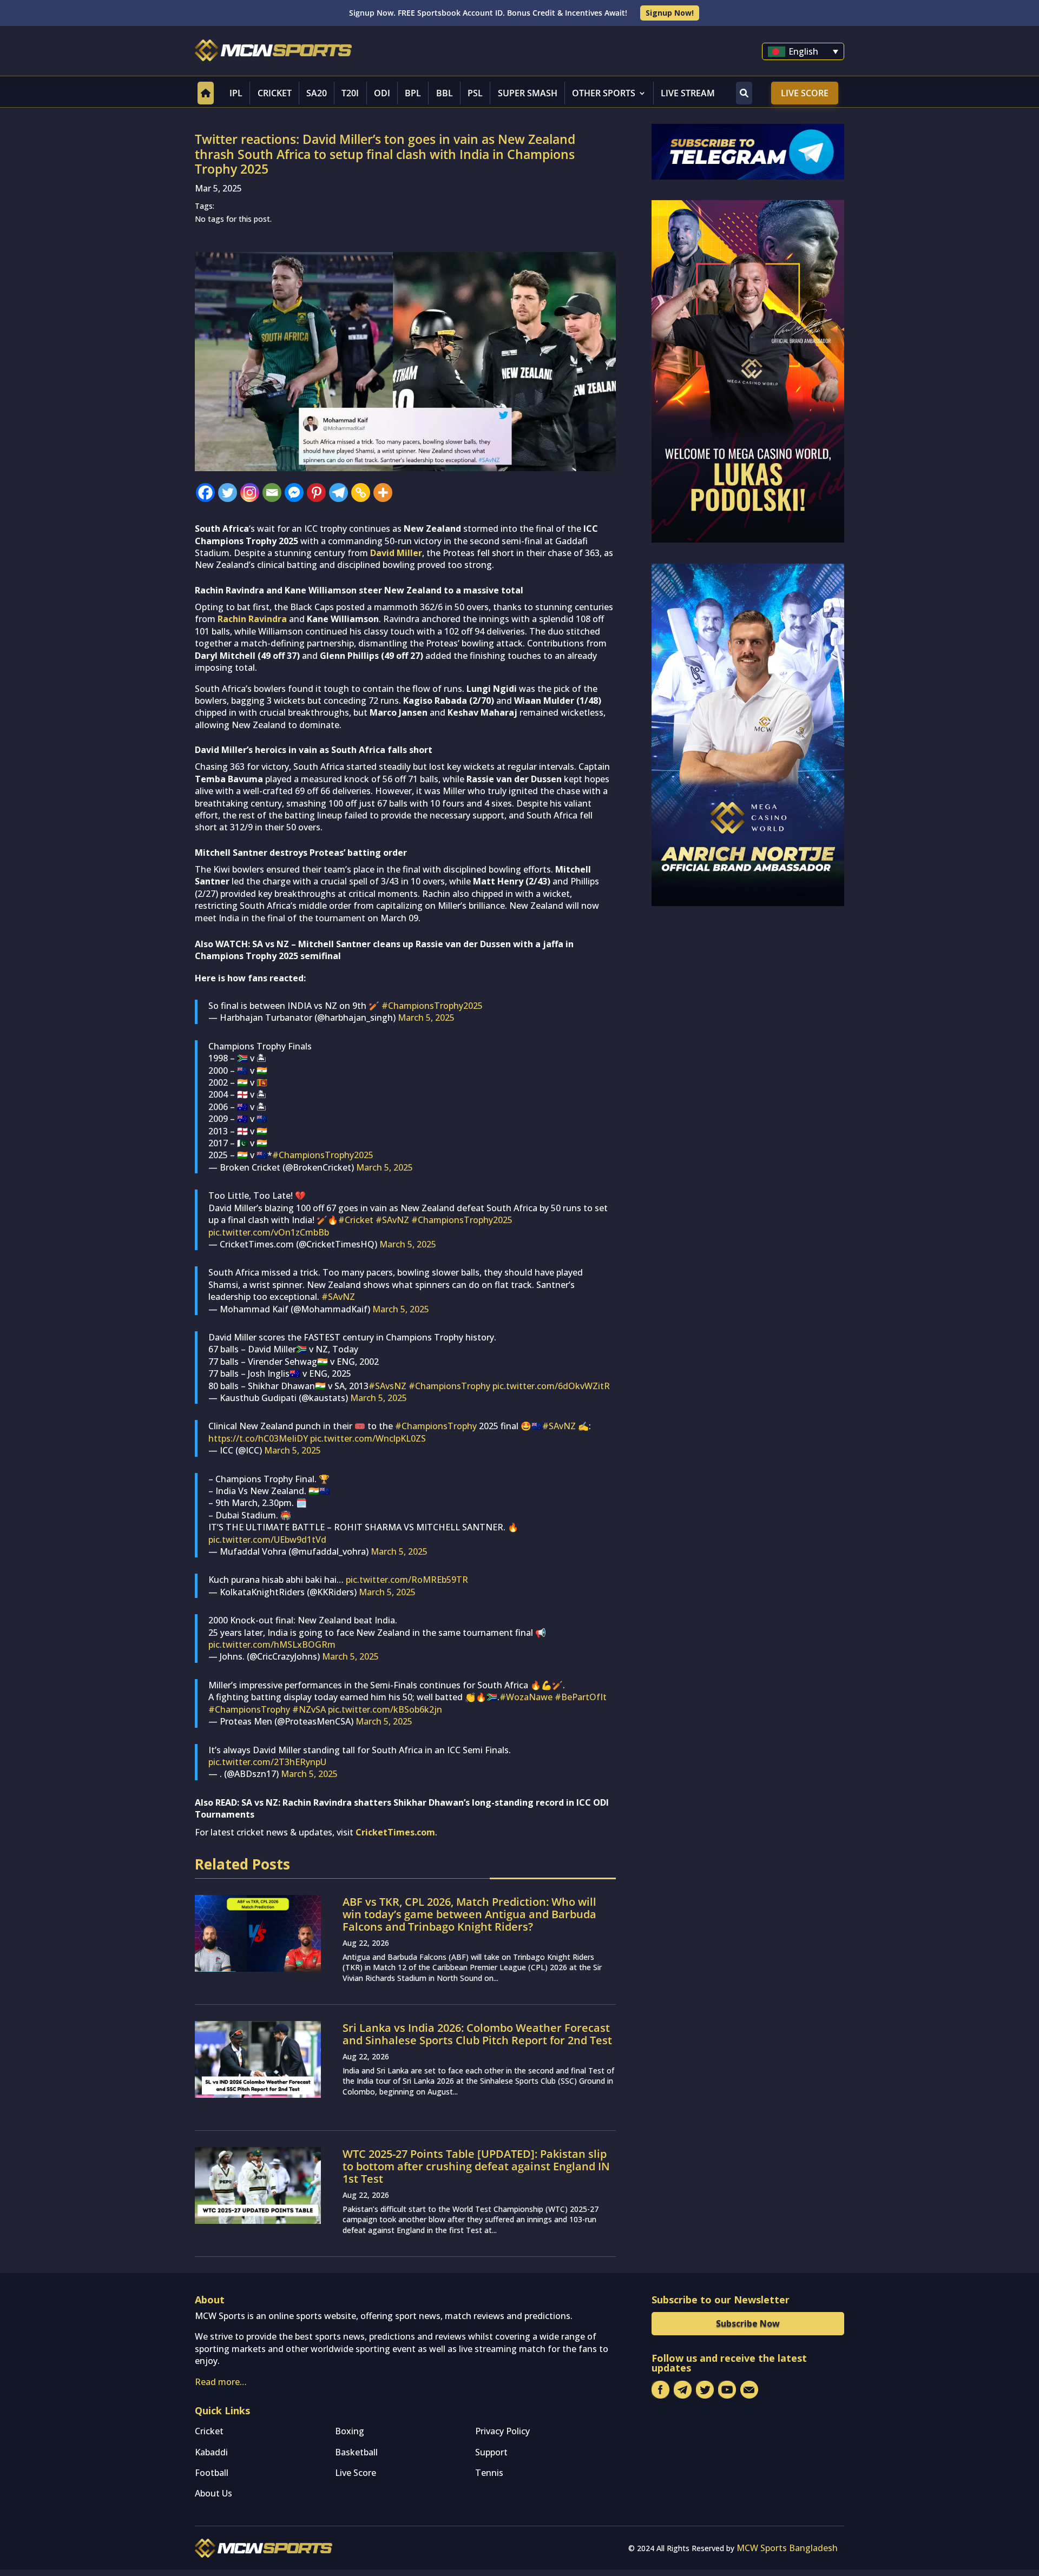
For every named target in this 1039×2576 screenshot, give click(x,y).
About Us (213, 2493)
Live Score (805, 93)
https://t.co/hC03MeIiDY (258, 1438)
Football (212, 2473)
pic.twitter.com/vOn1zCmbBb (269, 1232)
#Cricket (356, 1220)
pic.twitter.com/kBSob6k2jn (385, 1709)
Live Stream (688, 93)
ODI (382, 93)
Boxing (350, 2431)
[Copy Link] (361, 493)
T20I (350, 93)
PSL (475, 93)
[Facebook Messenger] (294, 493)
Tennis (489, 2473)
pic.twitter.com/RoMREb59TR (407, 1580)
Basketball (356, 2452)
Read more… (221, 2382)
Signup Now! (670, 13)
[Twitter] (228, 493)
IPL (236, 93)
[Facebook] (205, 493)
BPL (413, 93)
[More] (383, 493)
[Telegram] (338, 493)
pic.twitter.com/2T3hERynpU (267, 1762)
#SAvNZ (392, 1220)
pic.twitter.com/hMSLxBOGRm (272, 1644)
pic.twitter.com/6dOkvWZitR (551, 1386)
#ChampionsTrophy (449, 1386)
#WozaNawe (526, 1697)
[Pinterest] (316, 493)
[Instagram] (250, 493)
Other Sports (604, 93)
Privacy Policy (502, 2431)
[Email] (272, 493)
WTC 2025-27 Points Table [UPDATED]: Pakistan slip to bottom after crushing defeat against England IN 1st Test (476, 2166)
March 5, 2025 (426, 1018)
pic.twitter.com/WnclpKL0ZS (368, 1438)
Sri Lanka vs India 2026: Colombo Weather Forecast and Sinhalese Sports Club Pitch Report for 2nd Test (477, 2034)
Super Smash (528, 93)
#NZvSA (309, 1709)
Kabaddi (211, 2452)
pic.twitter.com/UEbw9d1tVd (267, 1540)
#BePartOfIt (581, 1697)
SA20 (317, 93)
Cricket (275, 93)
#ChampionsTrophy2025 (432, 1006)
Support (491, 2452)
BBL (445, 93)
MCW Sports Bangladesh (787, 2548)
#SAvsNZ (387, 1386)
